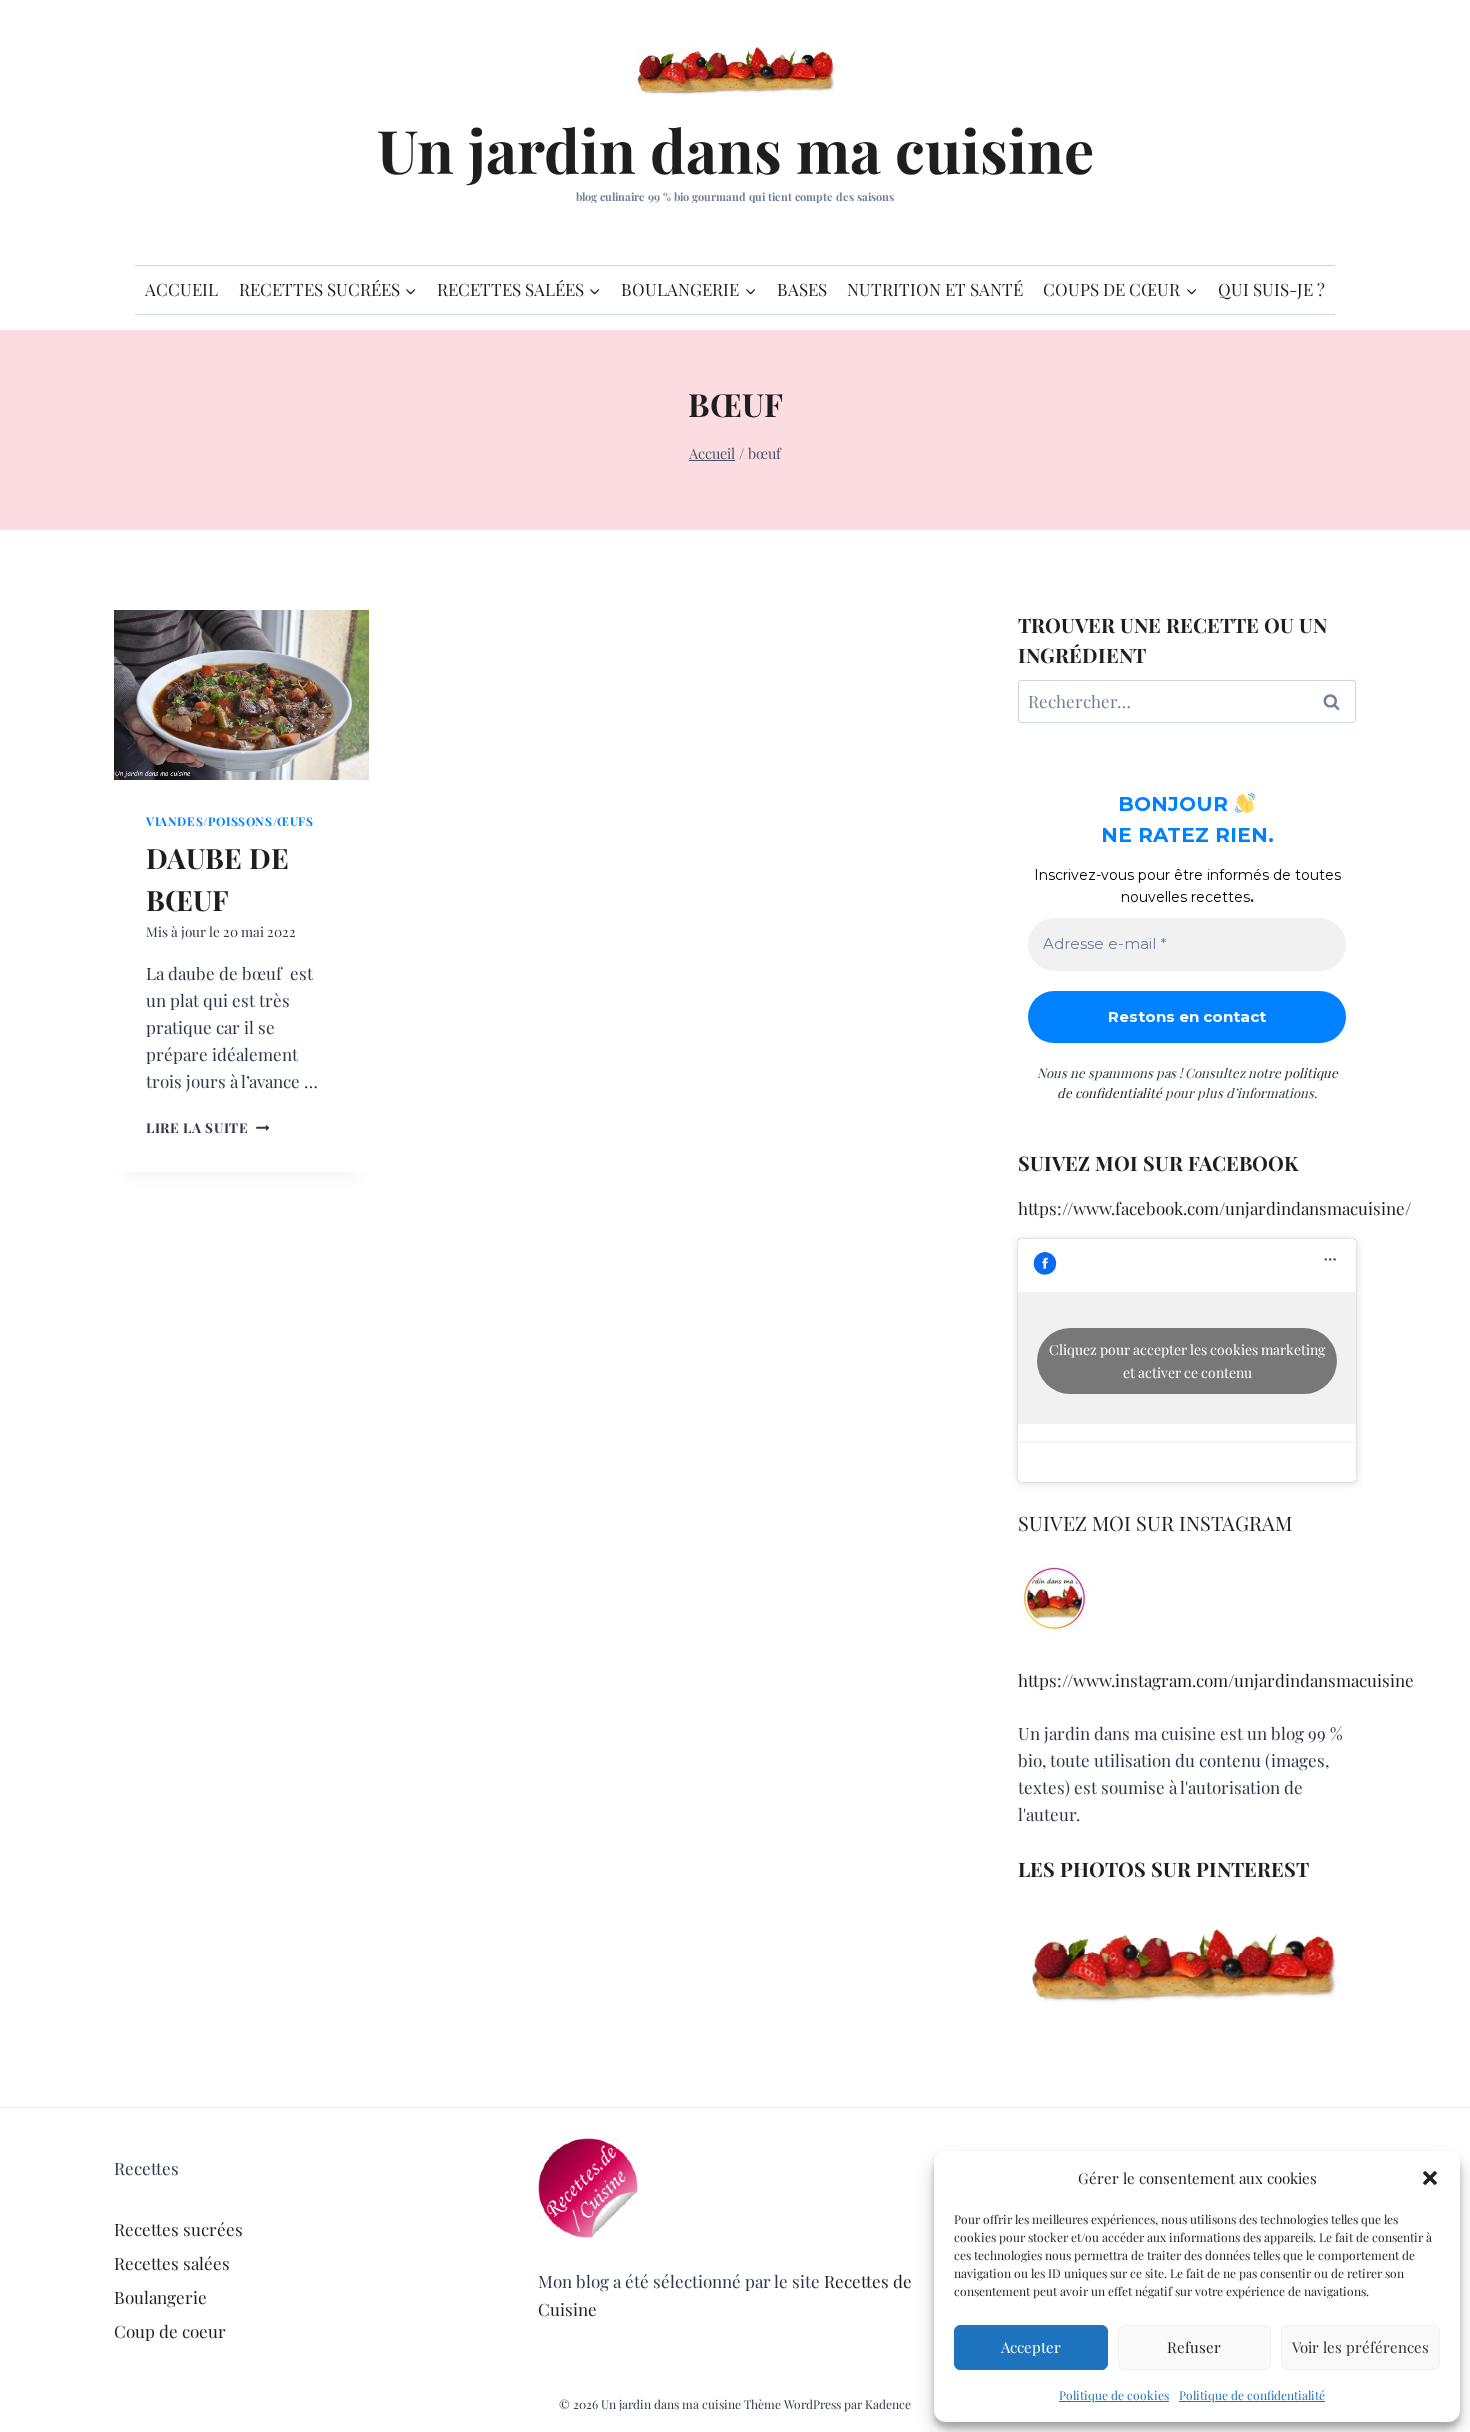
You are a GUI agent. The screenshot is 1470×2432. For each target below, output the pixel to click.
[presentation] (241, 695)
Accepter (1031, 2347)
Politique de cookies (1114, 2395)
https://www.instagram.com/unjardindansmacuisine (1216, 1680)
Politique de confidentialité (1252, 2395)
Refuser (1194, 2347)
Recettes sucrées (178, 2229)
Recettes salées (172, 2263)
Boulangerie (160, 2297)
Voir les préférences (1360, 2347)
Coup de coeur (170, 2331)
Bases (802, 289)
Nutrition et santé (935, 289)
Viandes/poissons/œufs (230, 821)
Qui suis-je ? (1271, 289)
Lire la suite (207, 1127)
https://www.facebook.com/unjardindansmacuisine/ (1214, 1208)
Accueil (181, 289)
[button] (1430, 2178)
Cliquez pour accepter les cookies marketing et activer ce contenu (1187, 1361)
